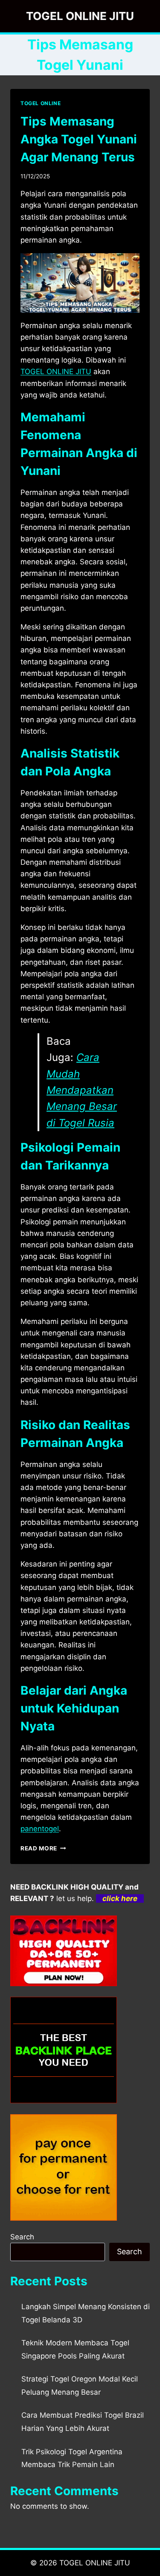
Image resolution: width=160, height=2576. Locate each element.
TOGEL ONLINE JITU (95, 2563)
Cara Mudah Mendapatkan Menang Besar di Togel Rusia (82, 1090)
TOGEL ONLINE (41, 103)
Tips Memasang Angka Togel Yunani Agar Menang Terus (79, 139)
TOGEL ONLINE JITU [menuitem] (56, 372)
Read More (43, 1848)
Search (22, 2237)
